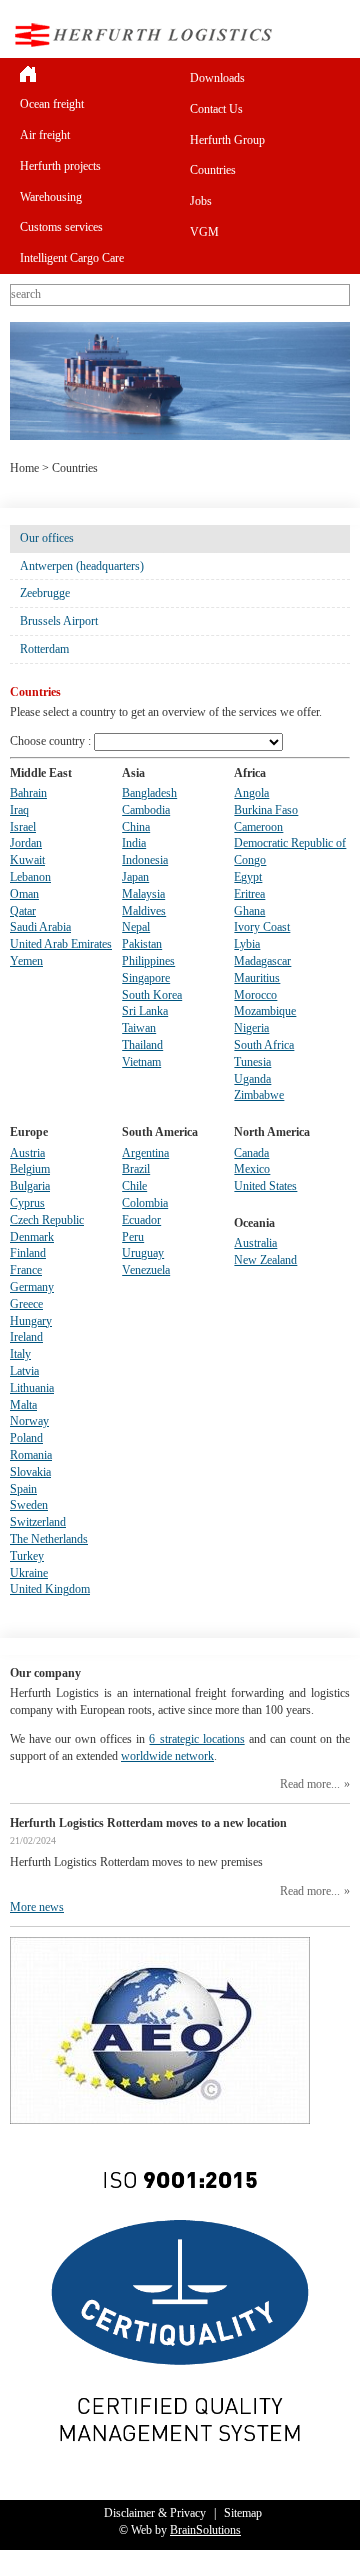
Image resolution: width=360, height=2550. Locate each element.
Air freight (45, 135)
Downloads (217, 78)
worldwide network (167, 1756)
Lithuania (32, 1388)
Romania (31, 1455)
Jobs (201, 201)
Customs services (61, 227)
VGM (204, 232)
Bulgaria (30, 1186)
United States (265, 1186)
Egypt (248, 877)
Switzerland (38, 1522)
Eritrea (249, 894)
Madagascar (262, 961)
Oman (24, 894)
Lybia (247, 944)
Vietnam (141, 1062)
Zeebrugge (45, 593)
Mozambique (265, 1011)
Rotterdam (44, 649)
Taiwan (139, 1028)
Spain (23, 1489)
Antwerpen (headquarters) (82, 566)
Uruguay (143, 1253)
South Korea (152, 995)
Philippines (148, 961)
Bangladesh (149, 793)
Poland (26, 1438)
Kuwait (27, 860)
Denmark (32, 1237)
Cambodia (146, 810)
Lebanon (30, 877)
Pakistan (142, 944)
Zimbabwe (259, 1095)
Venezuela (146, 1270)
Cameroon (258, 827)
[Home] (95, 73)
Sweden (29, 1505)
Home (24, 468)
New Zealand (265, 1260)
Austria (27, 1153)
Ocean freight (52, 104)
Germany (32, 1287)
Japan (135, 877)
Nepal (136, 927)
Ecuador (141, 1220)
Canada (251, 1153)
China (136, 827)
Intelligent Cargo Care (72, 258)
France (26, 1270)
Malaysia (143, 894)
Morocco (255, 995)
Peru (133, 1237)
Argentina (145, 1153)
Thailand (142, 1045)
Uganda (252, 1079)
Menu (334, 34)
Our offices (47, 538)
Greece (26, 1304)
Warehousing (51, 197)
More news (37, 1907)
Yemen (26, 961)
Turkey (27, 1556)
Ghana (249, 911)
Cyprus (27, 1203)
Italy (20, 1354)
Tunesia (252, 1062)
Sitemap (243, 2513)
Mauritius (257, 978)
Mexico (252, 1169)
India (134, 843)
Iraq (19, 810)
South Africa (264, 1045)
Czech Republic (47, 1220)
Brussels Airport (59, 621)
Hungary (31, 1321)
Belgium (30, 1169)
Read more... (310, 1784)
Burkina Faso (266, 810)
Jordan (26, 843)
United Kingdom (50, 1589)
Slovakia (30, 1472)
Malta (23, 1405)
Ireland (26, 1337)
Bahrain (28, 793)
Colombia (145, 1203)
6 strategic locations (196, 1739)
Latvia (24, 1371)
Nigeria (251, 1028)
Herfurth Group (227, 140)
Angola (251, 793)
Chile (134, 1186)
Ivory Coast (262, 927)
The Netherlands (49, 1539)
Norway (29, 1421)
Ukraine (29, 1573)
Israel (23, 827)
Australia (255, 1243)
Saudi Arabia (40, 927)
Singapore (146, 978)
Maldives (144, 911)
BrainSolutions (205, 2530)
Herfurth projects (60, 166)
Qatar (23, 911)
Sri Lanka (145, 1011)
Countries (213, 170)
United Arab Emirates (61, 944)
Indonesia (145, 860)
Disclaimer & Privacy (155, 2513)
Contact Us (216, 109)
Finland (28, 1253)
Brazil (136, 1169)
